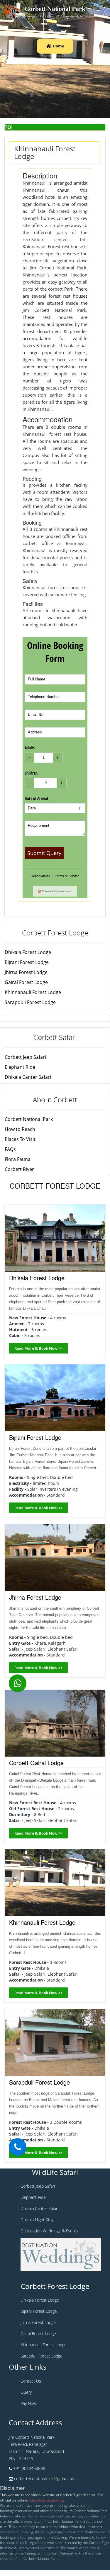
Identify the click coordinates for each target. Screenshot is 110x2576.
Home (59, 46)
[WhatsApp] (18, 1683)
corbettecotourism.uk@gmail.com (45, 2478)
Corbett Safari (55, 1037)
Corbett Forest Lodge (55, 933)
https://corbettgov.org (46, 2500)
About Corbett (55, 1100)
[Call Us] (18, 2147)
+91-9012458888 (29, 2468)
